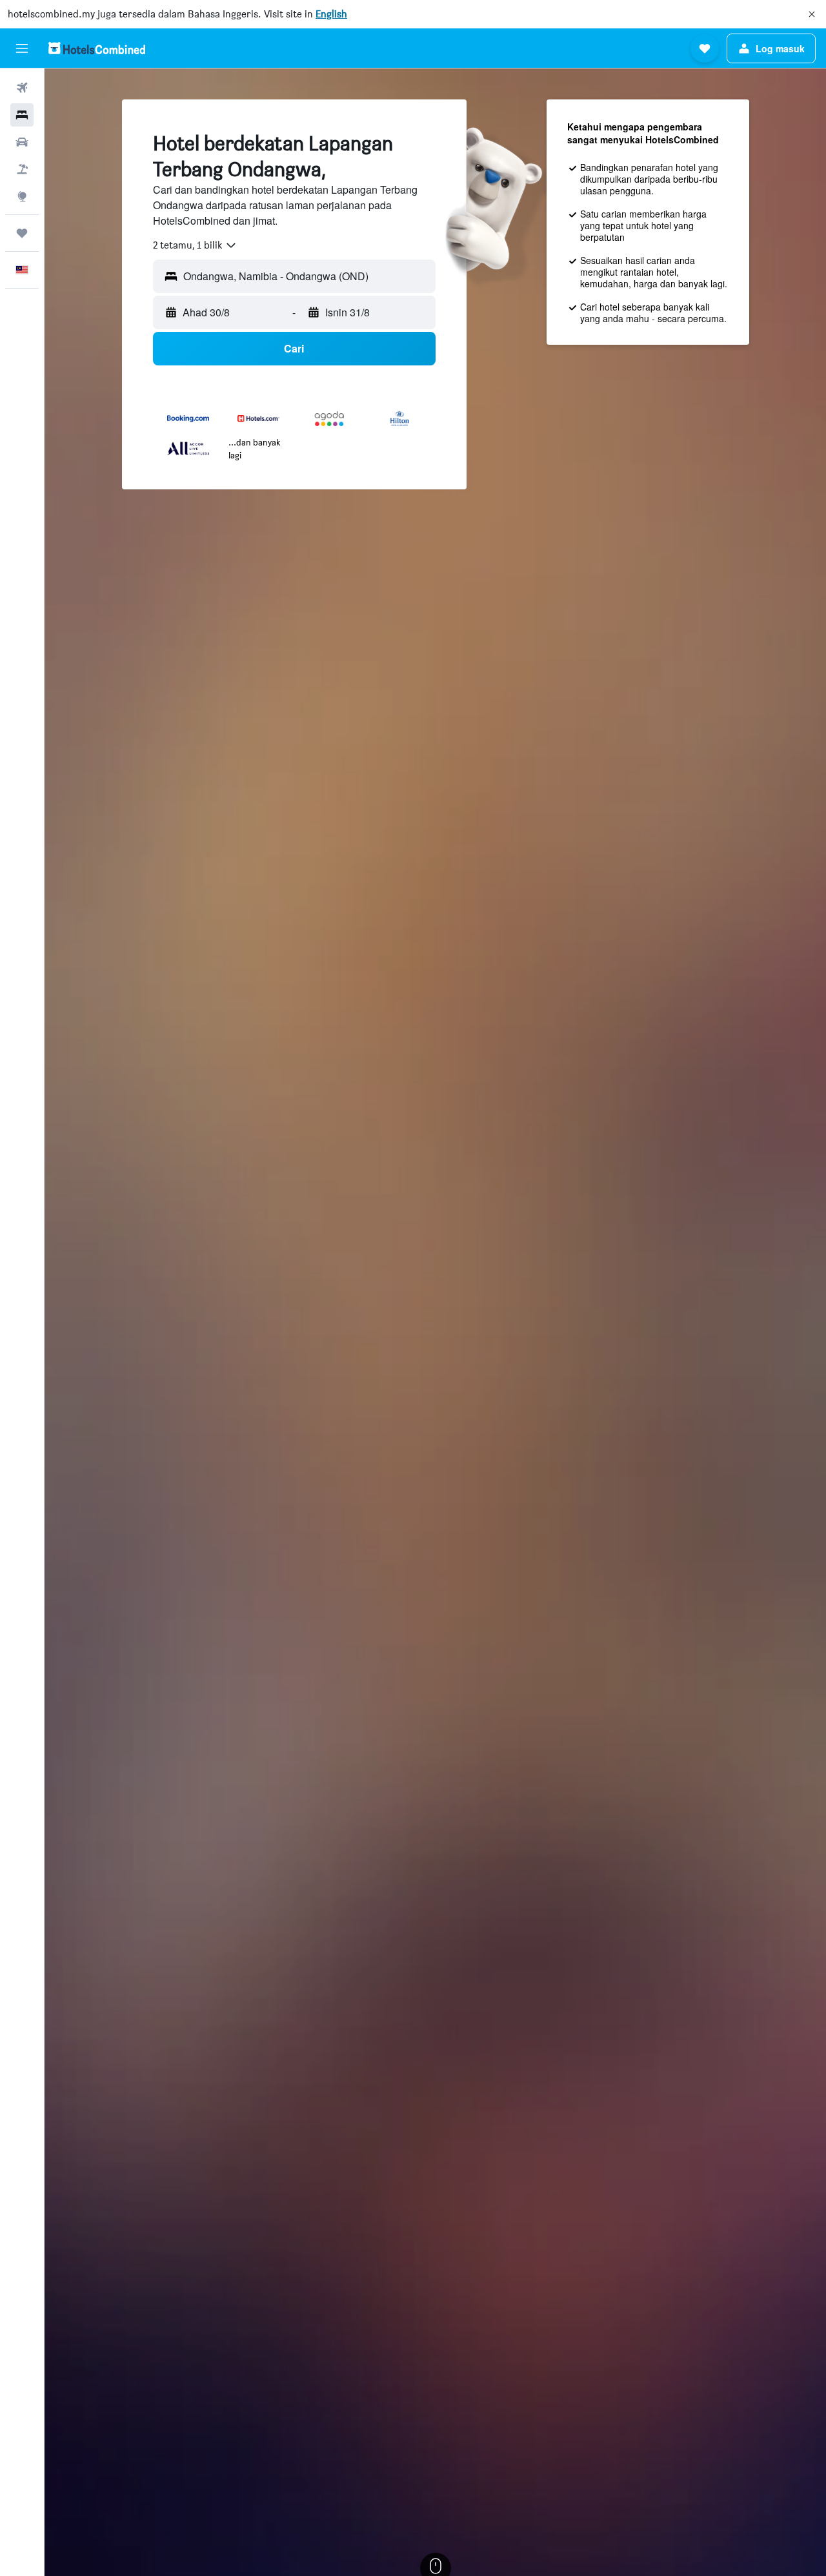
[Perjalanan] (22, 233)
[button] (812, 14)
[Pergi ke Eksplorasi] (22, 196)
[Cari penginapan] (22, 115)
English (331, 14)
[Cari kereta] (22, 142)
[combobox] (195, 245)
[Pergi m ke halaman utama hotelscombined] (97, 48)
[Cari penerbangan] (22, 88)
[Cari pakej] (22, 169)
